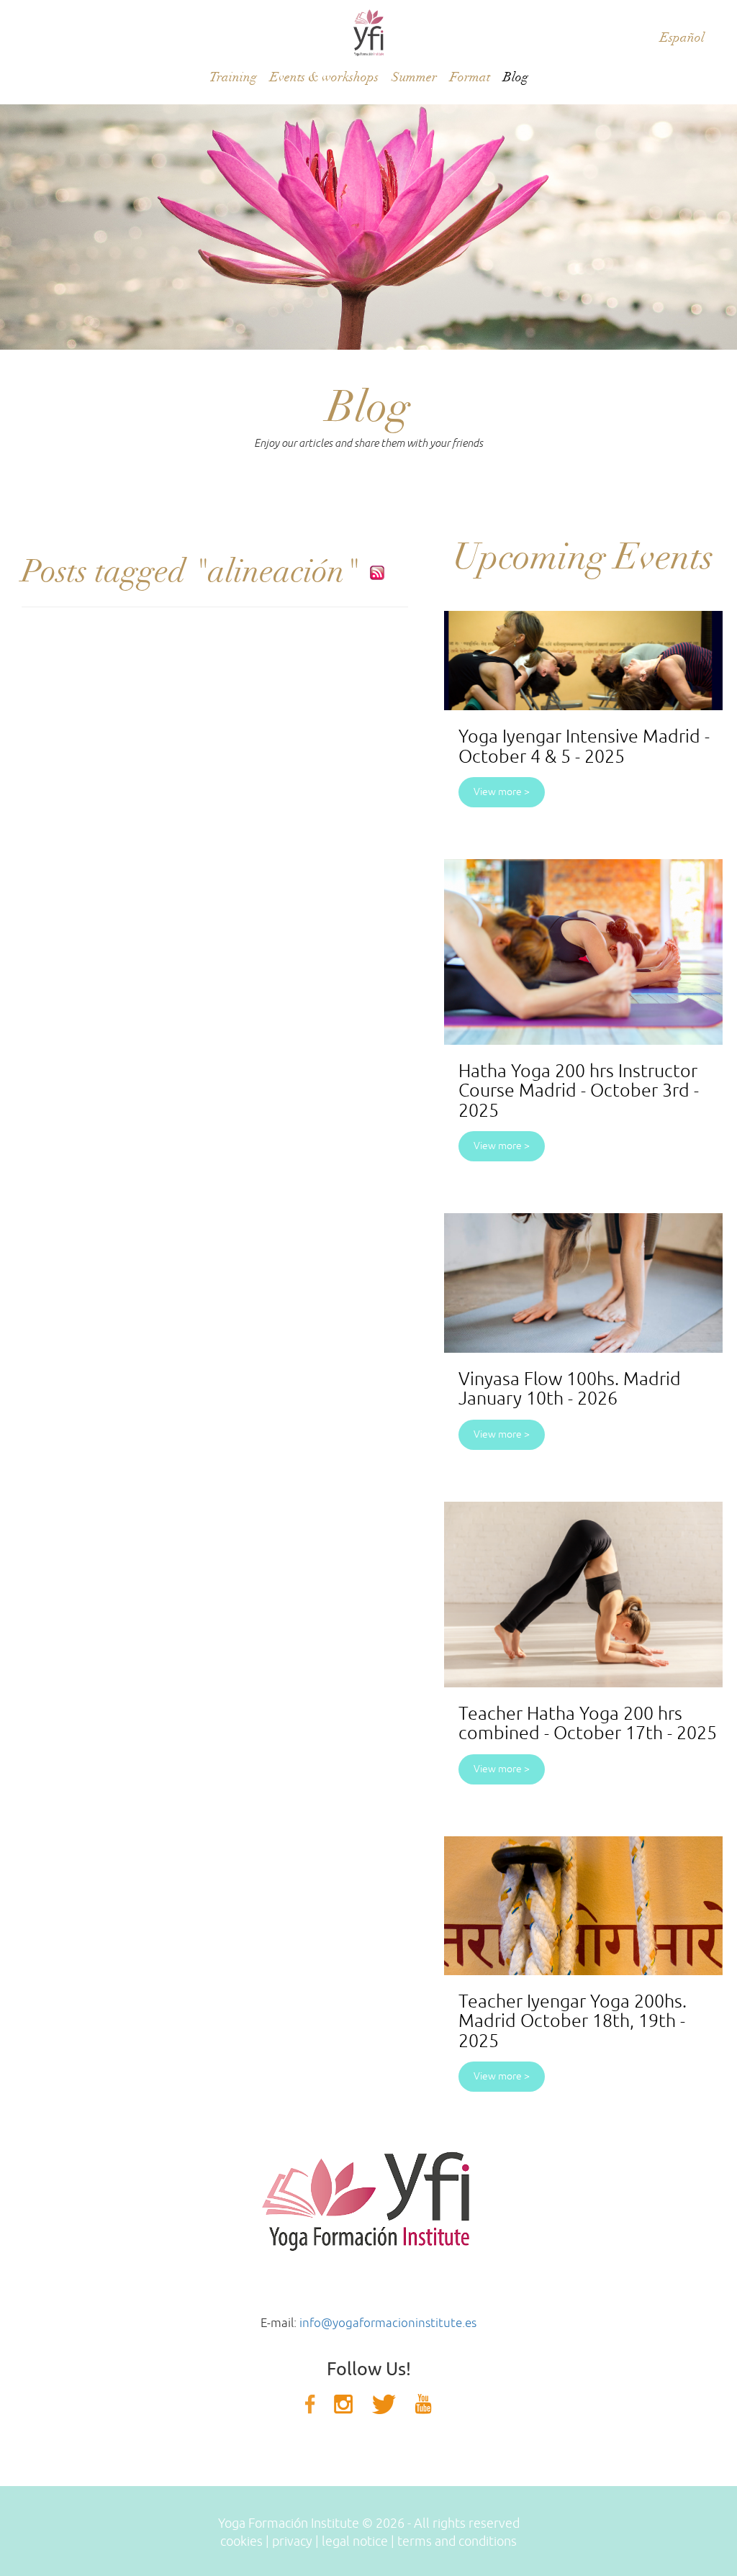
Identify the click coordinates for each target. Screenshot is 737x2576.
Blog (516, 77)
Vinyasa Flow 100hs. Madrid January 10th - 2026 (570, 1389)
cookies (241, 2541)
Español (682, 38)
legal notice (355, 2541)
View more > (502, 792)
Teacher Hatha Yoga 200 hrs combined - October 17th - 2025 (588, 1724)
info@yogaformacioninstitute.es (388, 2323)
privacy (292, 2541)
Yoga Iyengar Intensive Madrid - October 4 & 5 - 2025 (584, 747)
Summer (414, 77)
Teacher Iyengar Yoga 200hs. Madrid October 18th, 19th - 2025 (573, 2022)
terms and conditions (457, 2541)
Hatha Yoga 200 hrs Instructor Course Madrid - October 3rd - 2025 (579, 1091)
